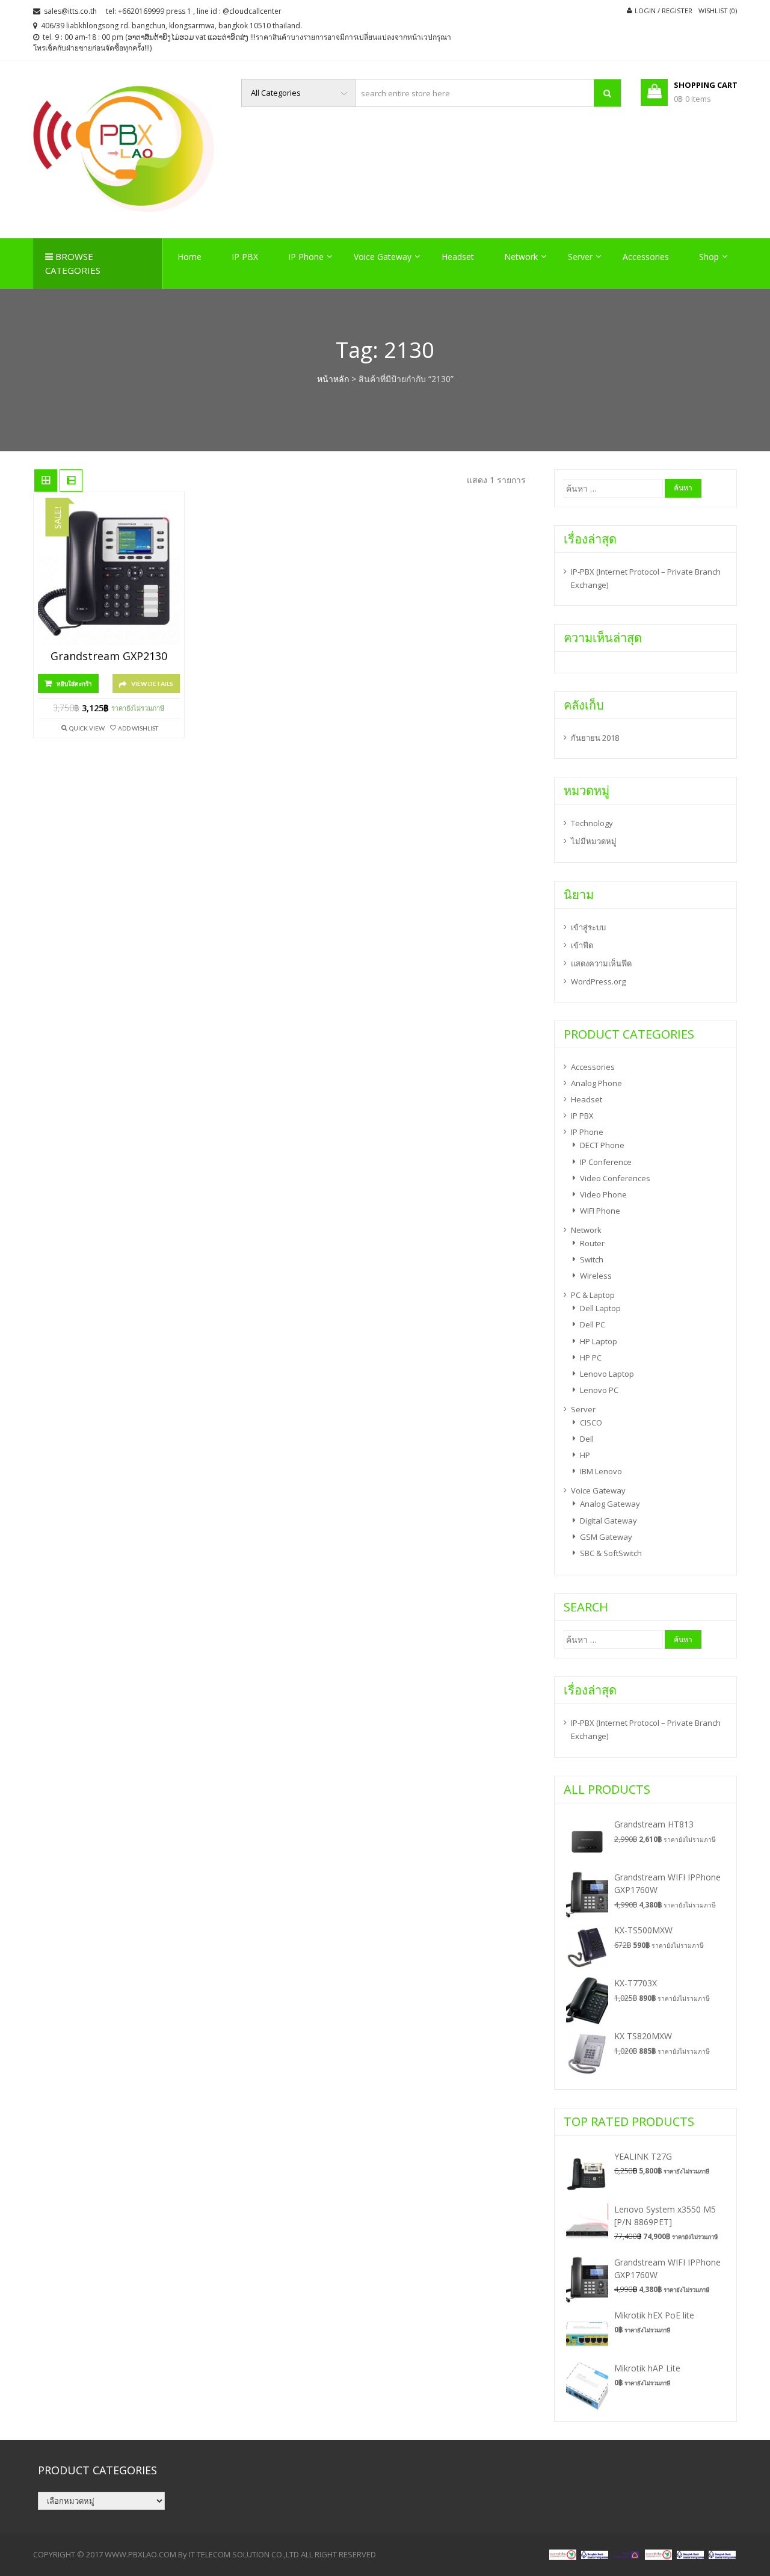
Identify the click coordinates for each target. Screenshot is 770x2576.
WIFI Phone (600, 1211)
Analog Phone (596, 1083)
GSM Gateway (606, 1537)
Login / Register (664, 11)
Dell (587, 1439)
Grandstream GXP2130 (109, 656)
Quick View (87, 728)
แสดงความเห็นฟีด (601, 963)
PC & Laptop (593, 1295)
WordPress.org (598, 981)
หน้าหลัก (333, 379)
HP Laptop (599, 1341)
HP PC (591, 1357)
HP (585, 1455)
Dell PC (593, 1324)
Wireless (596, 1276)
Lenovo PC (599, 1390)
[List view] (71, 481)
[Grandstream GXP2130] (109, 574)
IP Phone (306, 257)
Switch (592, 1259)
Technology (592, 823)
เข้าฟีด (582, 945)
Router (592, 1243)
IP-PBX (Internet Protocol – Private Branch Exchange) (646, 578)
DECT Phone (602, 1145)
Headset (458, 257)
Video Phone (603, 1194)
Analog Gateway (610, 1504)
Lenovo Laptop (607, 1374)
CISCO (591, 1422)
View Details (152, 684)
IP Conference (606, 1162)
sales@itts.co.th (70, 11)
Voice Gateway (383, 257)
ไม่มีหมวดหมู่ (594, 841)
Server (580, 257)
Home (189, 257)
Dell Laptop (600, 1308)
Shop (709, 257)
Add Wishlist (138, 728)
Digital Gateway (608, 1521)
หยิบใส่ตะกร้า (74, 684)
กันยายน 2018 (595, 738)
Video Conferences (615, 1178)
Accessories (646, 257)
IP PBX (245, 257)
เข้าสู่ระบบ (588, 927)
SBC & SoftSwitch (611, 1553)
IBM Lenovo (601, 1471)
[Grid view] (46, 481)
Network (521, 257)
